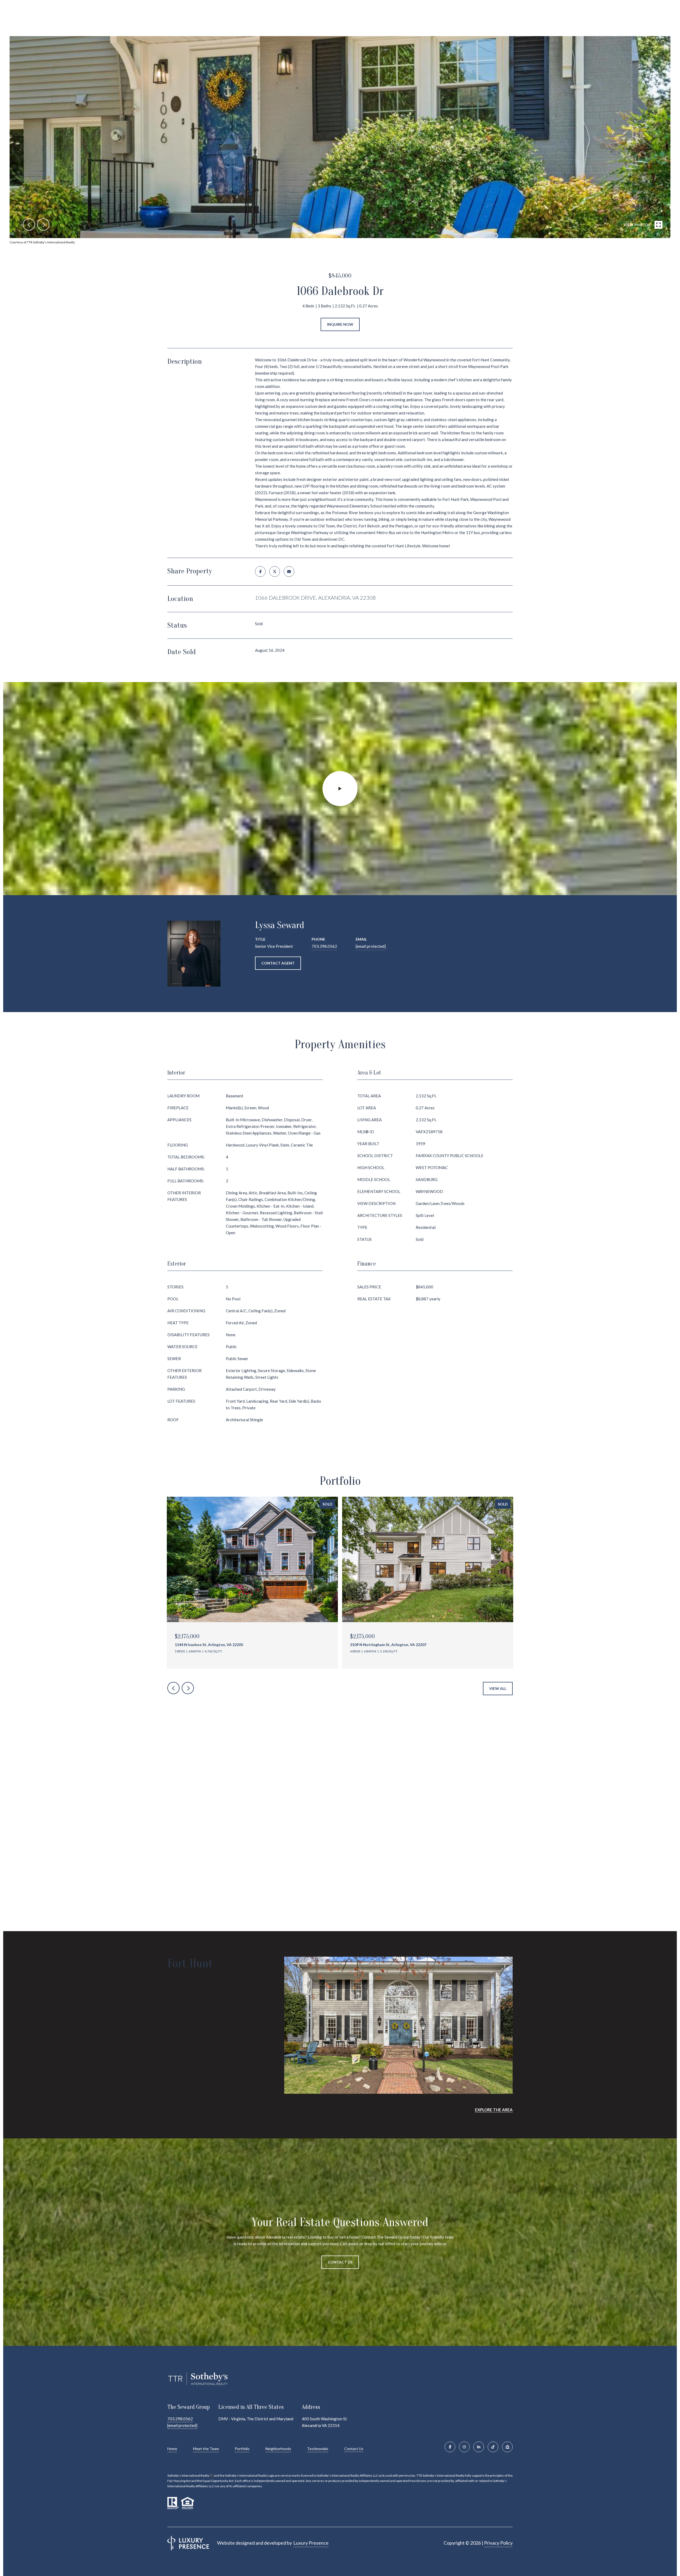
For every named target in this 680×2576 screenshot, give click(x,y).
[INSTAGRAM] (464, 2447)
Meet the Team (206, 2449)
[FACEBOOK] (450, 2447)
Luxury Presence (311, 2543)
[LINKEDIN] (479, 2447)
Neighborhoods (278, 2449)
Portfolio (242, 2449)
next (43, 225)
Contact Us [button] (340, 2262)
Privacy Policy (498, 2543)
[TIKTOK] (493, 2447)
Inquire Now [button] (340, 324)
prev (29, 225)
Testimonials (318, 2449)
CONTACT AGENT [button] (278, 963)
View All (498, 1688)
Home (172, 2449)
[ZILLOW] (507, 2447)
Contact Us (354, 2449)
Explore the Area (494, 2110)
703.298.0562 (324, 946)
